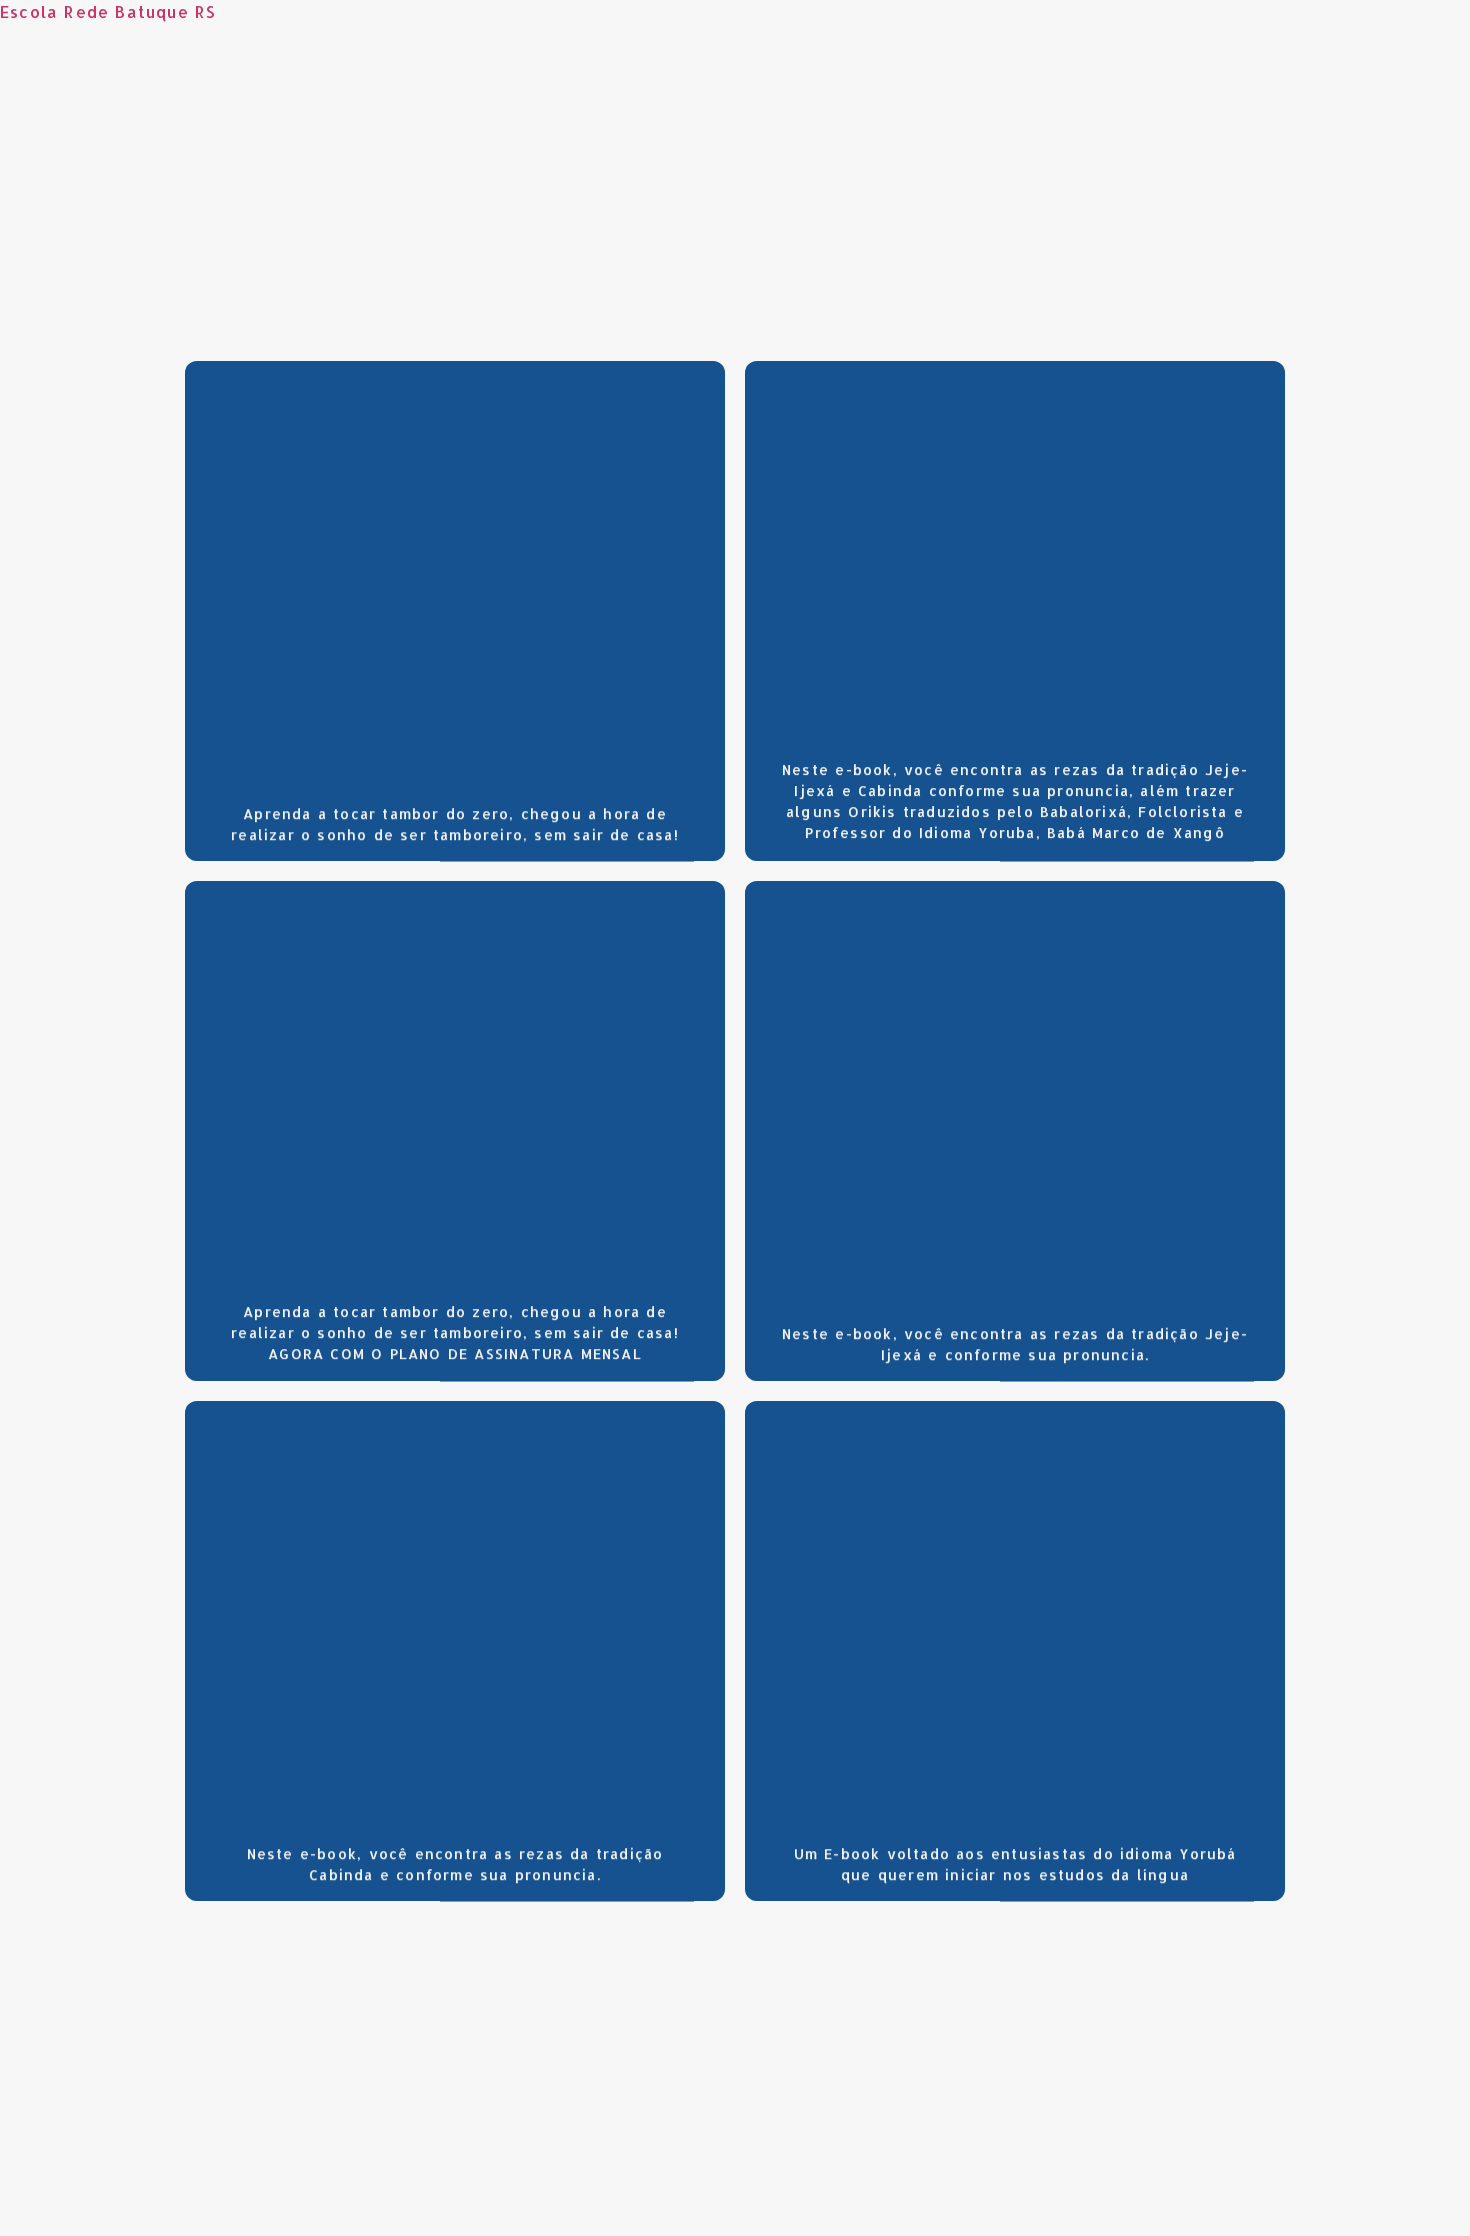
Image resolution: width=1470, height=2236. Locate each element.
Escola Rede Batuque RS (108, 11)
